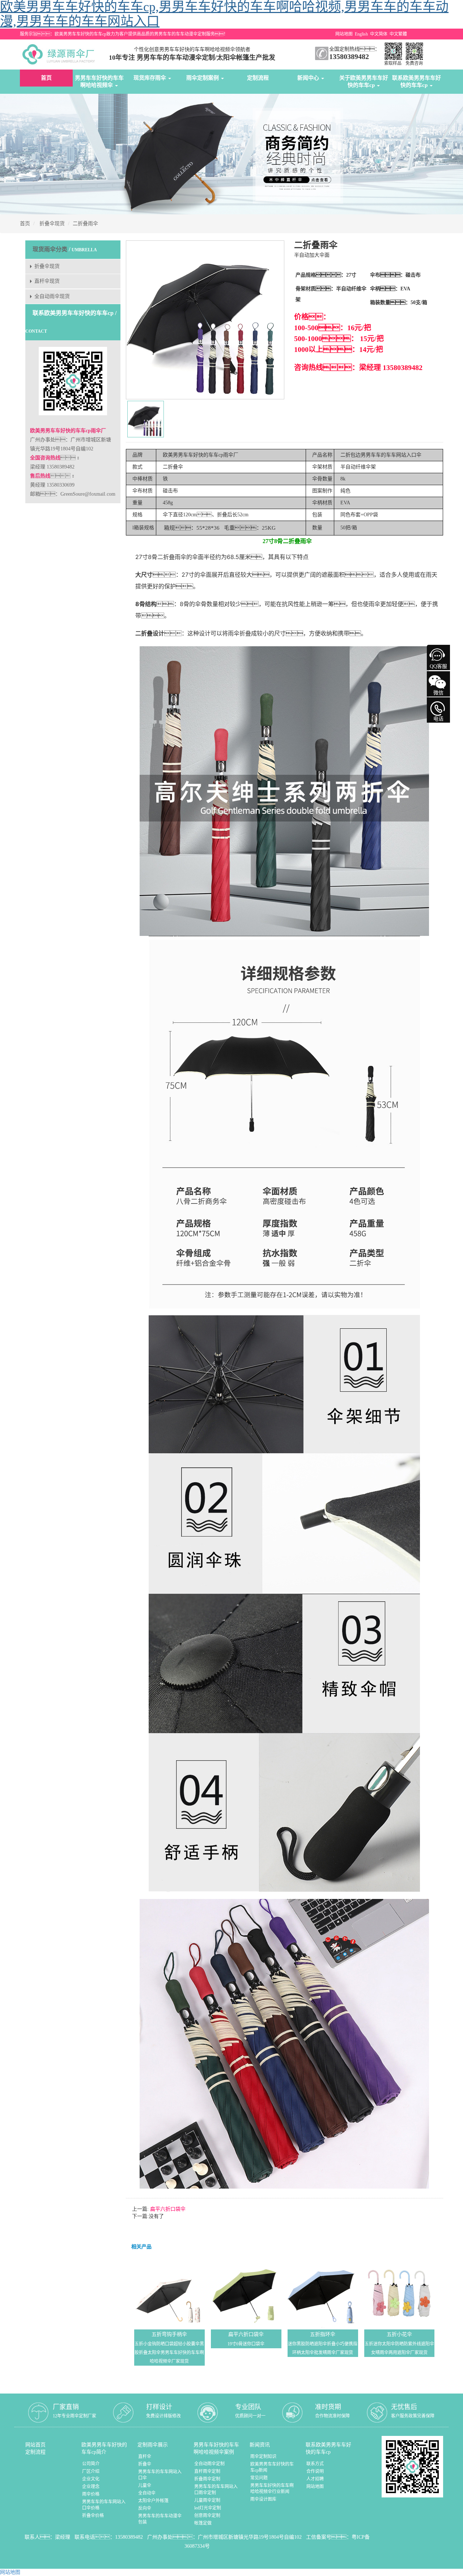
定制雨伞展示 (153, 2445)
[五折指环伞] (323, 2293)
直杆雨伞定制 (207, 2471)
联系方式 (315, 2464)
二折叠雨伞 (85, 224)
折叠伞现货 (52, 224)
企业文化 (91, 2479)
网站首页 (35, 2445)
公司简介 (91, 2464)
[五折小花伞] (400, 2293)
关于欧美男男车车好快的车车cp (364, 81)
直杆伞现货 (47, 281)
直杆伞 (145, 2457)
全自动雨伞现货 (52, 296)
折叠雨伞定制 (207, 2479)
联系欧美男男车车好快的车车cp (417, 81)
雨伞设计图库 (263, 2499)
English (361, 34)
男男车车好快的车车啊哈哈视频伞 (99, 81)
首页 (46, 78)
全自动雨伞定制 (209, 2464)
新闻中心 (309, 78)
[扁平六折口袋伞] (246, 2293)
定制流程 (258, 78)
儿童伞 (145, 2485)
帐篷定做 (203, 2523)
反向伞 (145, 2508)
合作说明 (315, 2471)
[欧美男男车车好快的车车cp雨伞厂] (60, 54)
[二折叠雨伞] (146, 419)
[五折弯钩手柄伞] (169, 2293)
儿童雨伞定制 (207, 2500)
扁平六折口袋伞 (167, 2209)
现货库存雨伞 (150, 78)
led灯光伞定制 (208, 2508)
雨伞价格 (91, 2494)
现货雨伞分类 (50, 249)
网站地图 (344, 34)
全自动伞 (147, 2493)
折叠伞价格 (93, 2516)
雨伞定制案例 (203, 78)
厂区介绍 (91, 2471)
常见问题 (259, 2478)
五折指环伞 (323, 2334)
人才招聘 (315, 2479)
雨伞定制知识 (263, 2457)
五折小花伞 (399, 2334)
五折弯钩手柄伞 (169, 2334)
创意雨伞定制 (207, 2516)
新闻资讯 (260, 2445)
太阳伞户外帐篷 (153, 2501)
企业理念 (91, 2487)
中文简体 (379, 34)
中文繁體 (398, 34)
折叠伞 (145, 2464)
